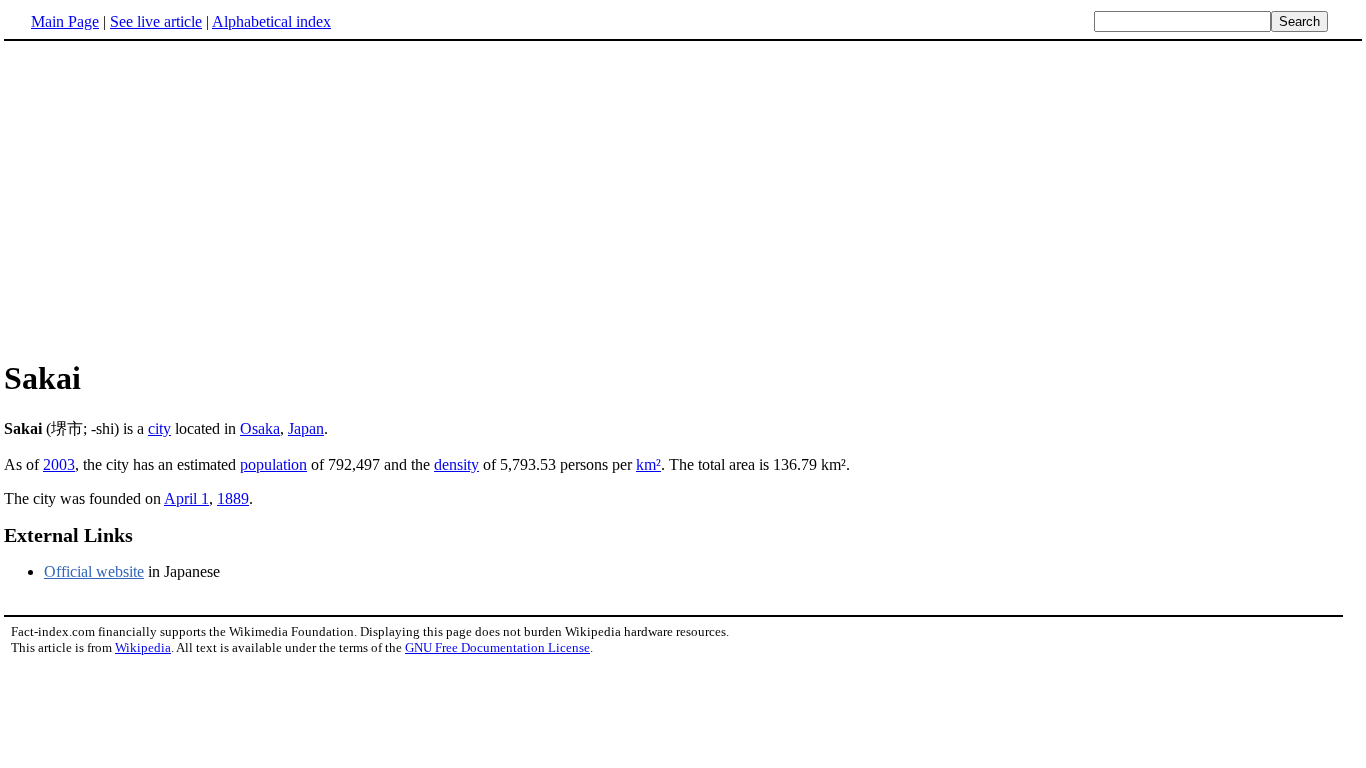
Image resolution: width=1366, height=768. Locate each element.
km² (648, 464)
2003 (59, 464)
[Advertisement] (683, 199)
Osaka (260, 428)
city (159, 428)
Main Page (65, 21)
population (273, 464)
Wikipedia (143, 647)
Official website (94, 571)
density (456, 464)
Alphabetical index (271, 21)
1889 (233, 498)
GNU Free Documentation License (497, 647)
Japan (306, 428)
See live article (156, 21)
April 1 (186, 498)
